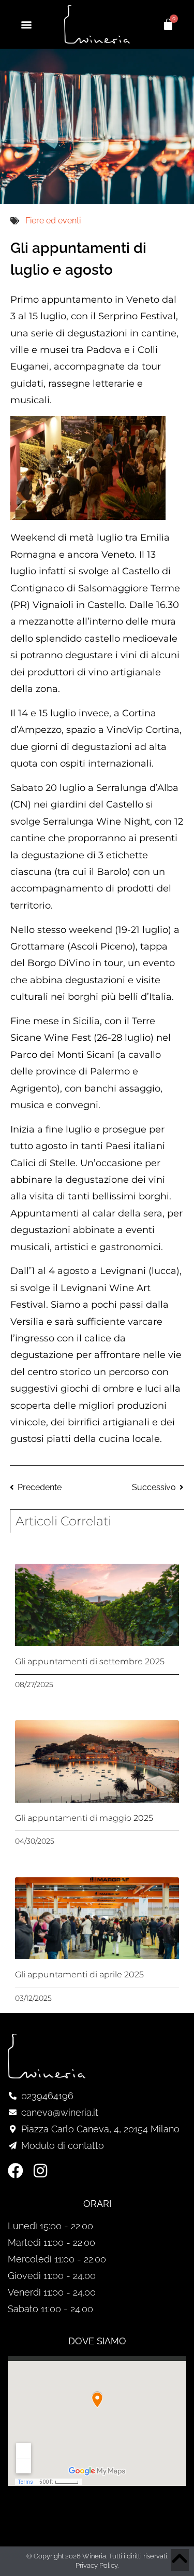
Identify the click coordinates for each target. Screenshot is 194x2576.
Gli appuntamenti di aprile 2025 (79, 1975)
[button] (26, 24)
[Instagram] (40, 2171)
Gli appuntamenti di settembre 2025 (90, 1661)
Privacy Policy (96, 2565)
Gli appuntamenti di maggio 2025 (84, 1818)
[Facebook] (16, 2171)
